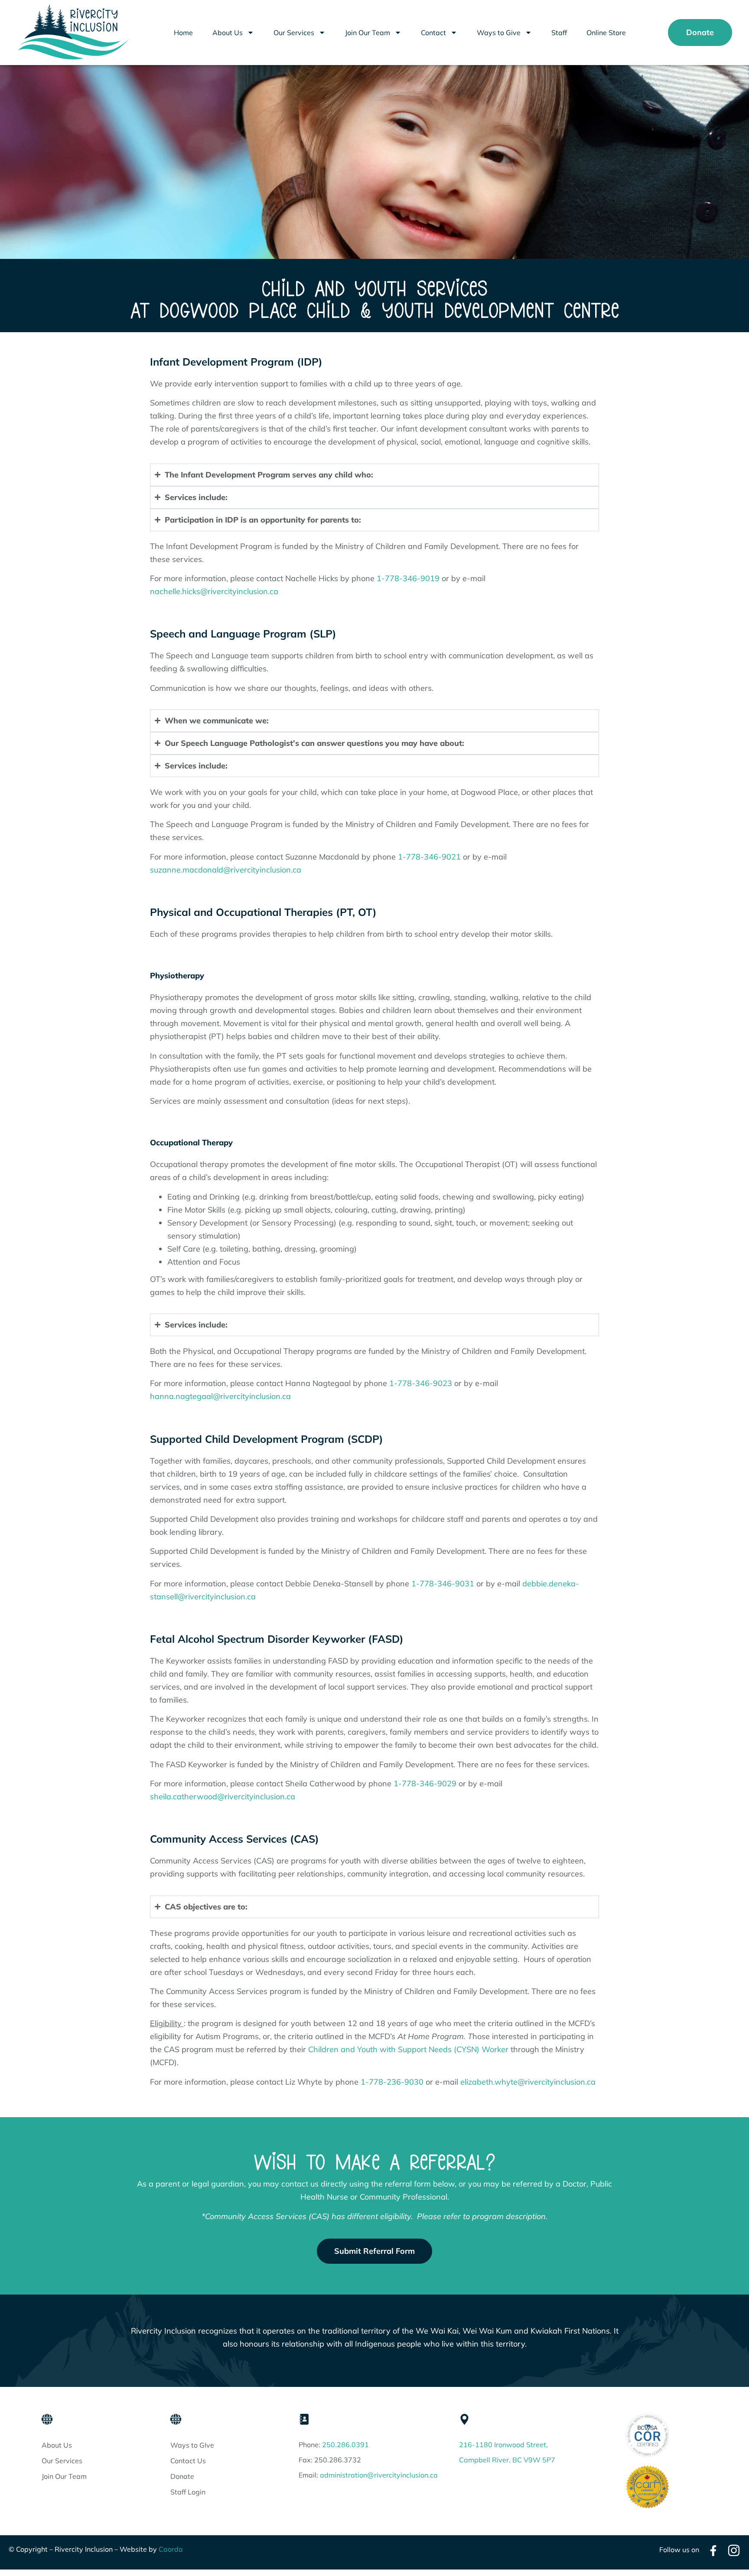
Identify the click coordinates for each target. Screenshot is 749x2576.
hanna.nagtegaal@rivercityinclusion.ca (220, 1396)
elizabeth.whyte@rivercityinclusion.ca (528, 2082)
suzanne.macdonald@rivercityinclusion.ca (226, 870)
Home (183, 33)
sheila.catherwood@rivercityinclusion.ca (223, 1796)
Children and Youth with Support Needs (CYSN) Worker (408, 2049)
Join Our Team (368, 33)
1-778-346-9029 (425, 1783)
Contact (433, 33)
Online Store (606, 33)
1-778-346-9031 (443, 1584)
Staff (559, 33)
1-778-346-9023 (421, 1383)
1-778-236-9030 (392, 2082)
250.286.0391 (345, 2445)
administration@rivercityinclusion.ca (379, 2475)
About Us (228, 33)
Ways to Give (499, 33)
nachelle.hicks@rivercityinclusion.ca (214, 591)
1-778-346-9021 (429, 857)
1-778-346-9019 (407, 578)
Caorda (171, 2549)
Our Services (294, 33)
